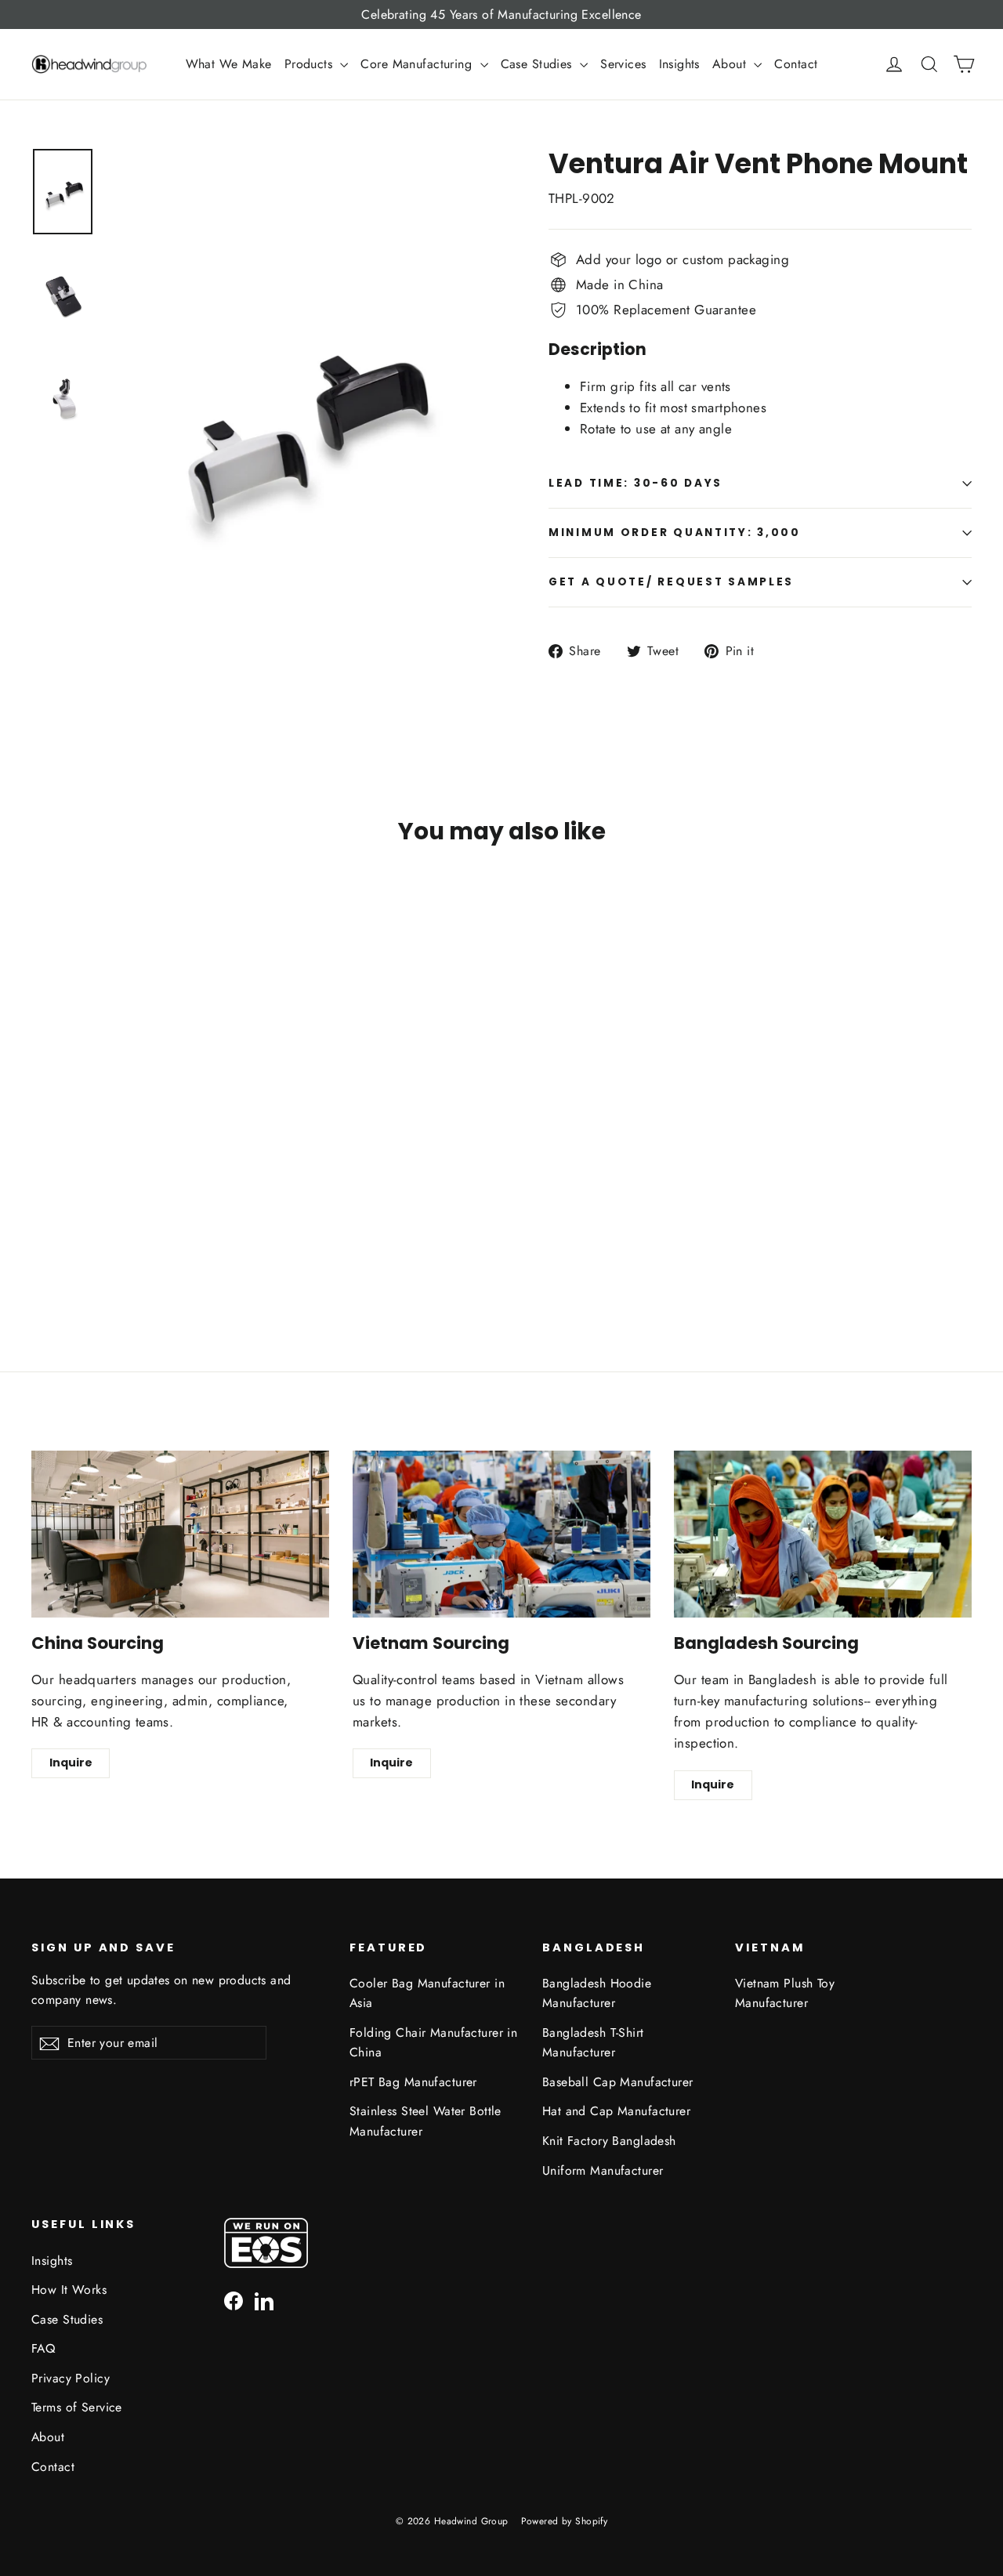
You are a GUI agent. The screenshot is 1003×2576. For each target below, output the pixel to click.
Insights (679, 64)
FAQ (43, 2348)
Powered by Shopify (565, 2521)
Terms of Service (77, 2407)
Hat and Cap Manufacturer (616, 2111)
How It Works (69, 2290)
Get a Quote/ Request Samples (671, 582)
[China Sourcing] (180, 1534)
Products (311, 64)
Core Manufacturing (418, 64)
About (731, 64)
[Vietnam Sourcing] (501, 1534)
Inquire (71, 1763)
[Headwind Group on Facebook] (234, 2300)
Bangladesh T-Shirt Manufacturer (593, 2042)
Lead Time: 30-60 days (635, 483)
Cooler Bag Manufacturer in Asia (427, 1993)
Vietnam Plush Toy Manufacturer (785, 1993)
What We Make (229, 64)
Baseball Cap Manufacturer (618, 2082)
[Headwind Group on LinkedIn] (264, 2300)
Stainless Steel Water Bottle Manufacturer (425, 2121)
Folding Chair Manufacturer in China (433, 2042)
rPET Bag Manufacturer (413, 2082)
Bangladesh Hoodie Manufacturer (597, 1993)
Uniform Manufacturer (603, 2170)
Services (623, 64)
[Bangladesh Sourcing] (823, 1534)
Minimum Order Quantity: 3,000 (675, 533)
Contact (796, 64)
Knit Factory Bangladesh (609, 2141)
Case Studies (539, 64)
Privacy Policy (71, 2378)
